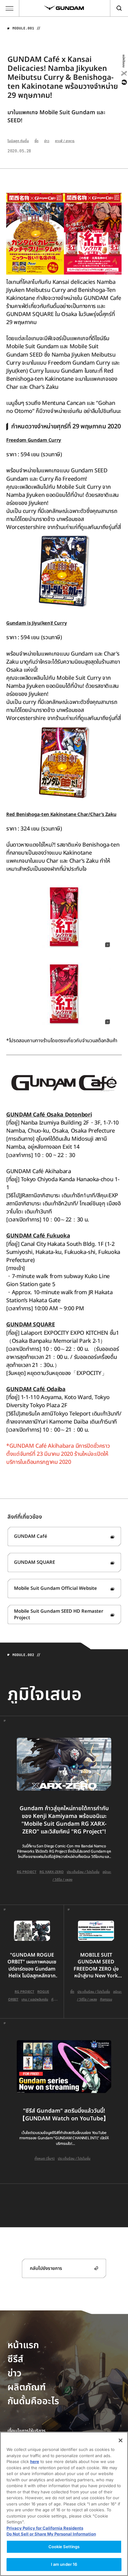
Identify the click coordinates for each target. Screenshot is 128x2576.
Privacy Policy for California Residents (45, 2528)
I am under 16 (64, 2564)
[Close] (121, 2440)
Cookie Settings (64, 2547)
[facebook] (123, 82)
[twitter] (123, 73)
